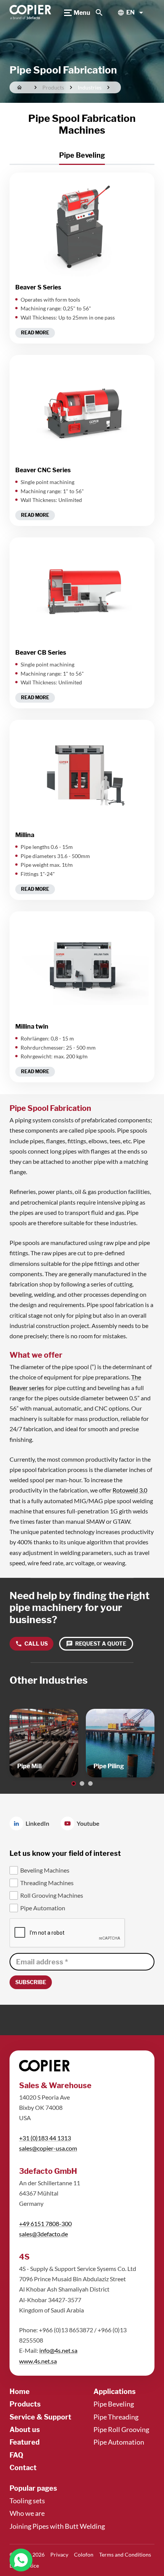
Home (20, 2391)
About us (25, 2430)
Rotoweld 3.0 (130, 1490)
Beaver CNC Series (43, 470)
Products (25, 2404)
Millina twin (32, 1027)
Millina (25, 835)
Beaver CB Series (41, 653)
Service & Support (40, 2417)
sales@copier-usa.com (48, 2148)
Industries (90, 87)
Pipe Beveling (114, 2404)
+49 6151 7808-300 (45, 2224)
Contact (23, 2468)
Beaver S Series (38, 287)
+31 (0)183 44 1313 (45, 2138)
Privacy (59, 2554)
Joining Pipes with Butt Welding (57, 2526)
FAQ (16, 2455)
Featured (25, 2442)
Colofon (84, 2554)
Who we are (27, 2513)
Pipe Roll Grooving (121, 2429)
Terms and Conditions (125, 2554)
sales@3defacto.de (43, 2234)
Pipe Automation (119, 2442)
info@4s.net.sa (58, 2350)
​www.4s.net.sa (38, 2361)
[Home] (31, 13)
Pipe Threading (116, 2417)
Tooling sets (27, 2501)
